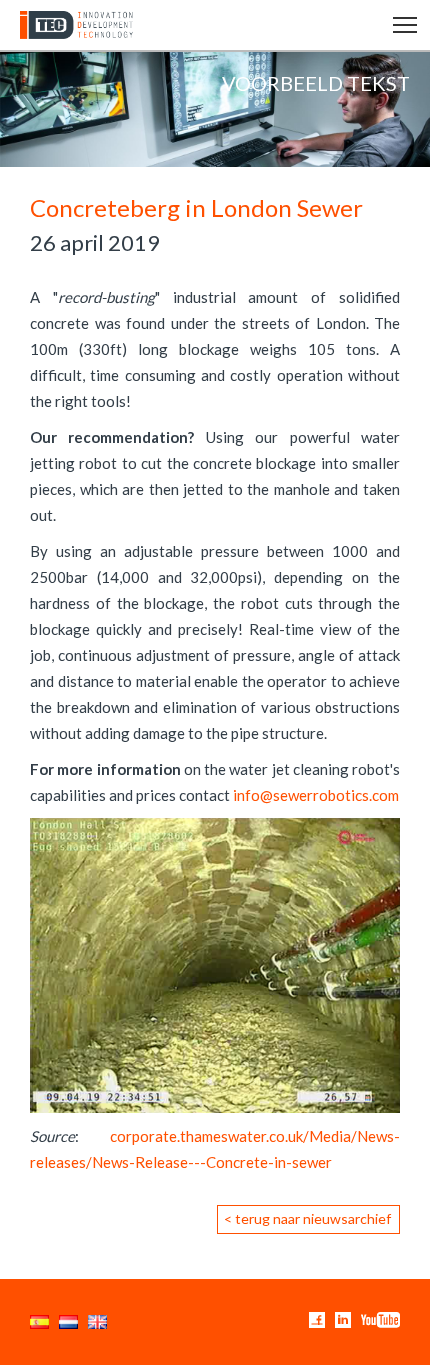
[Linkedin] (343, 1319)
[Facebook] (317, 1319)
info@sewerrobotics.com (316, 795)
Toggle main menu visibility (405, 23)
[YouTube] (380, 1319)
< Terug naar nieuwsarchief (307, 1218)
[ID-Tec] (72, 25)
